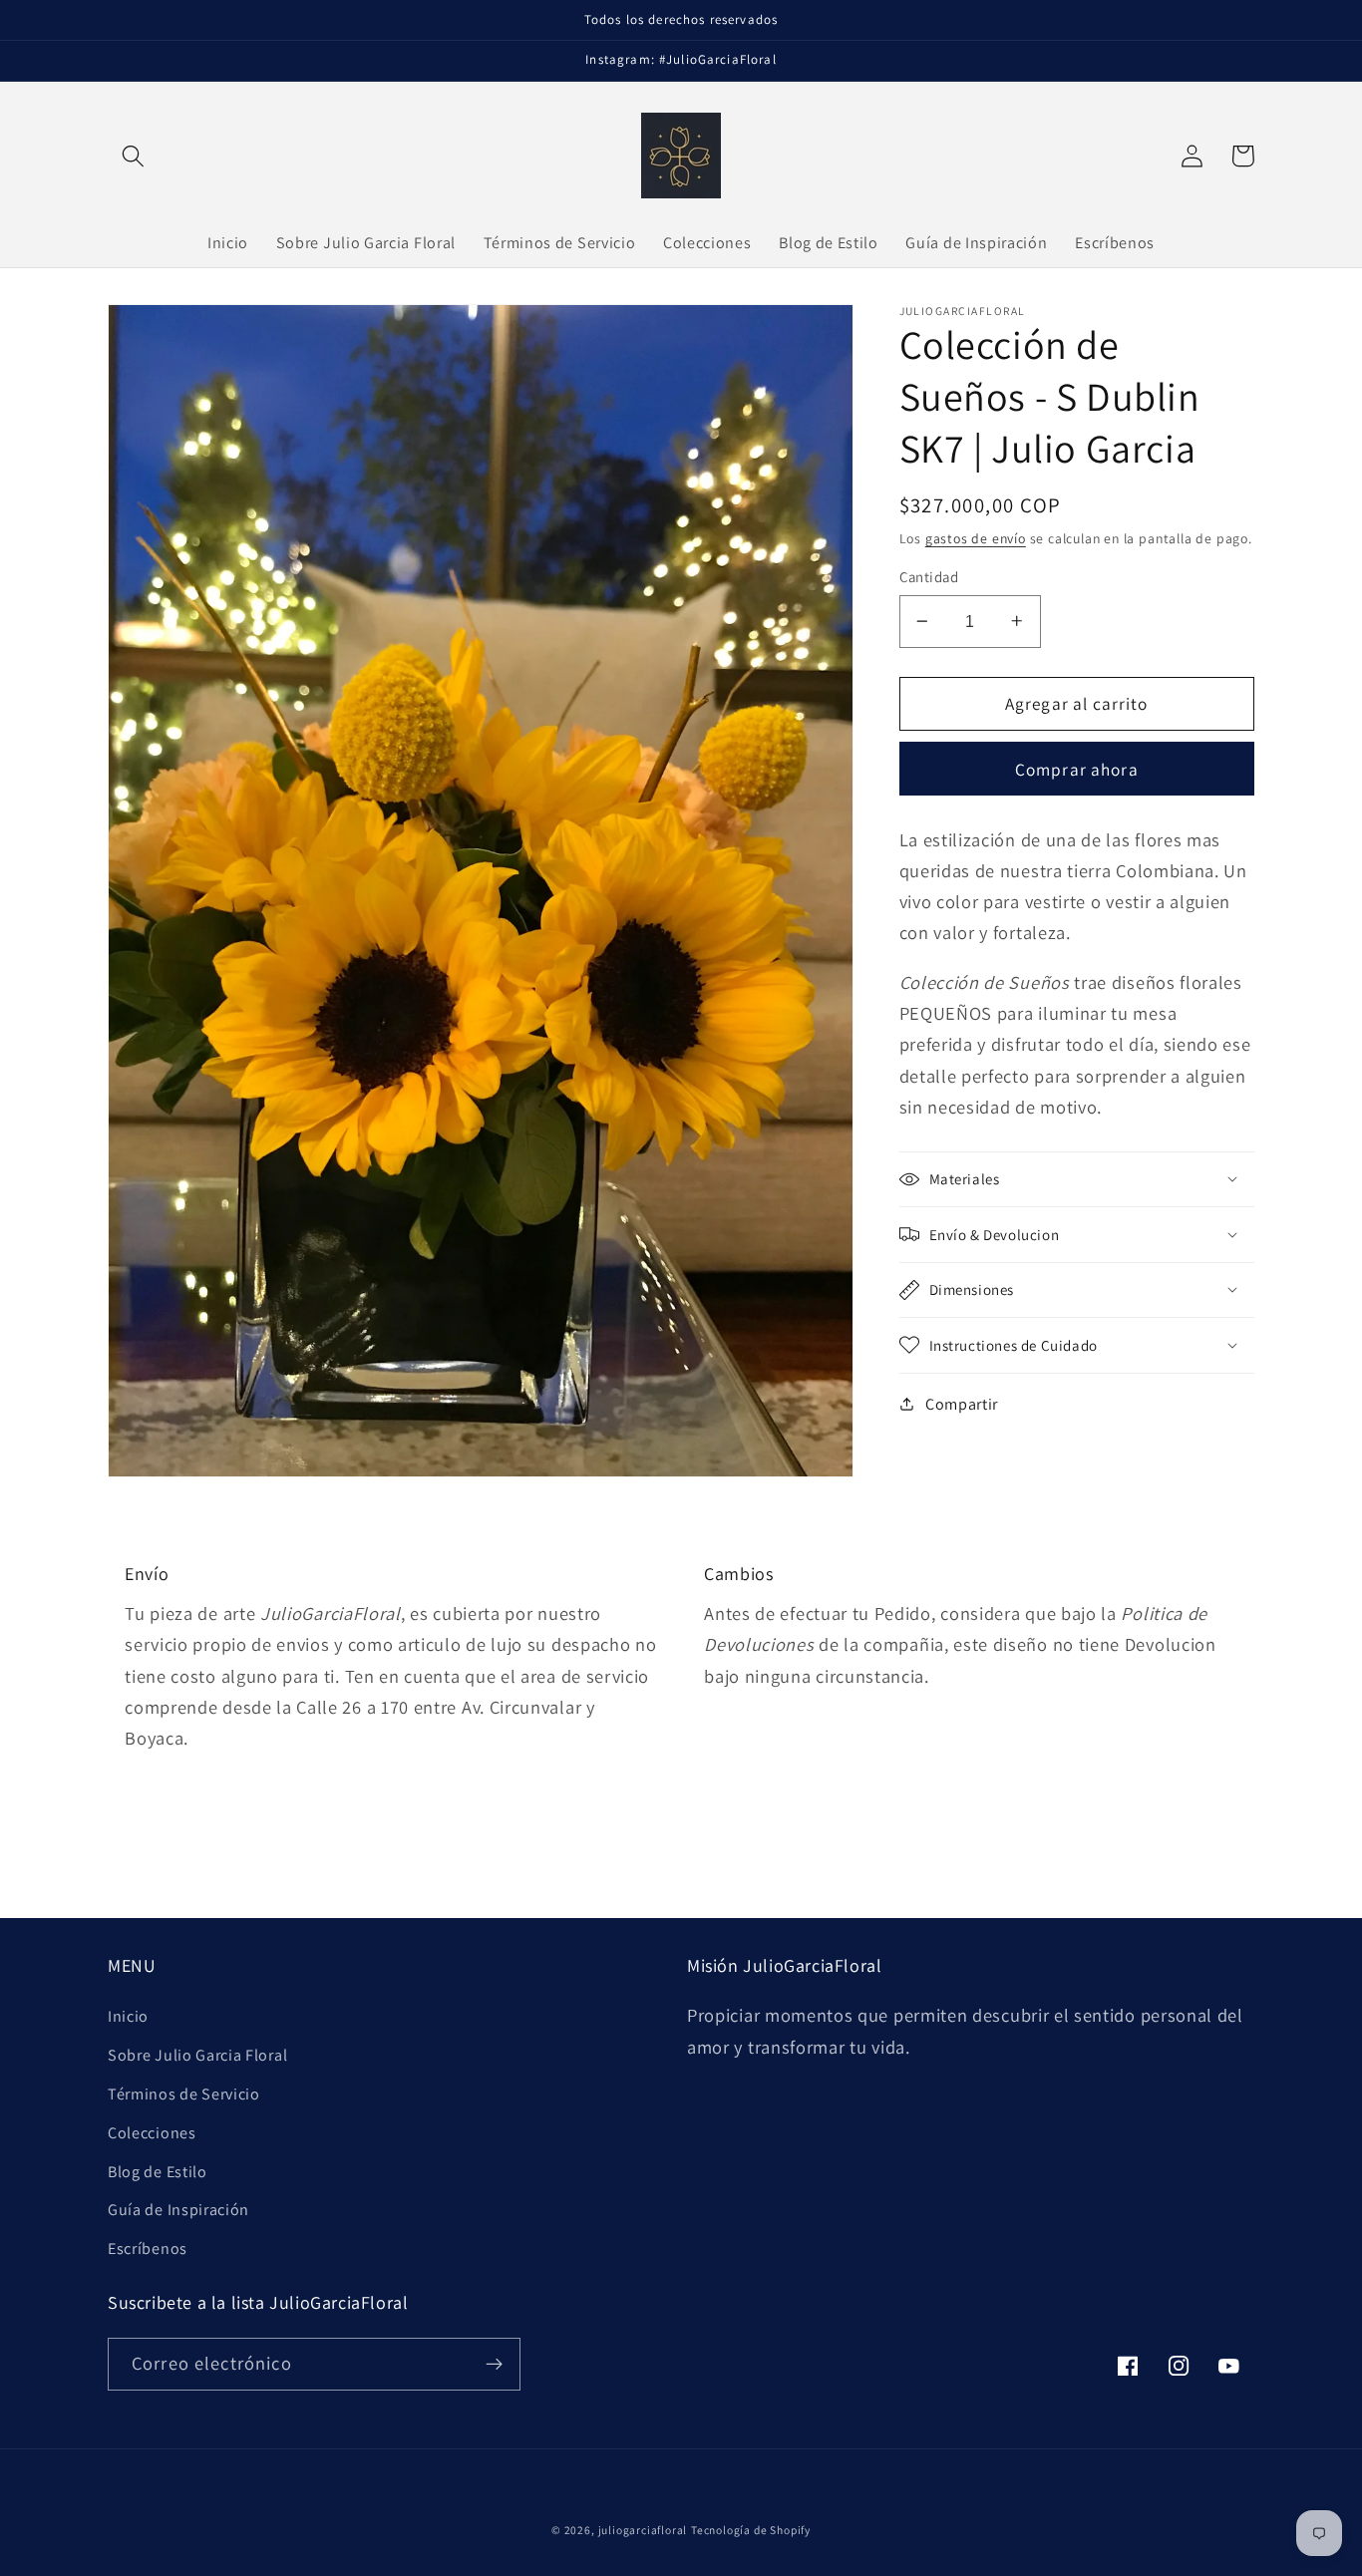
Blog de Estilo (158, 2172)
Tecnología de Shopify (751, 2530)
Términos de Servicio (184, 2094)
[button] (133, 156)
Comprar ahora (1077, 768)
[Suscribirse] (494, 2365)
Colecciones (152, 2133)
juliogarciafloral (643, 2530)
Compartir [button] (962, 1404)
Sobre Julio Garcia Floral (197, 2055)
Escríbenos (148, 2249)
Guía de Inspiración (178, 2210)
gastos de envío (976, 537)
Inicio (128, 2016)
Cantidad (929, 577)
